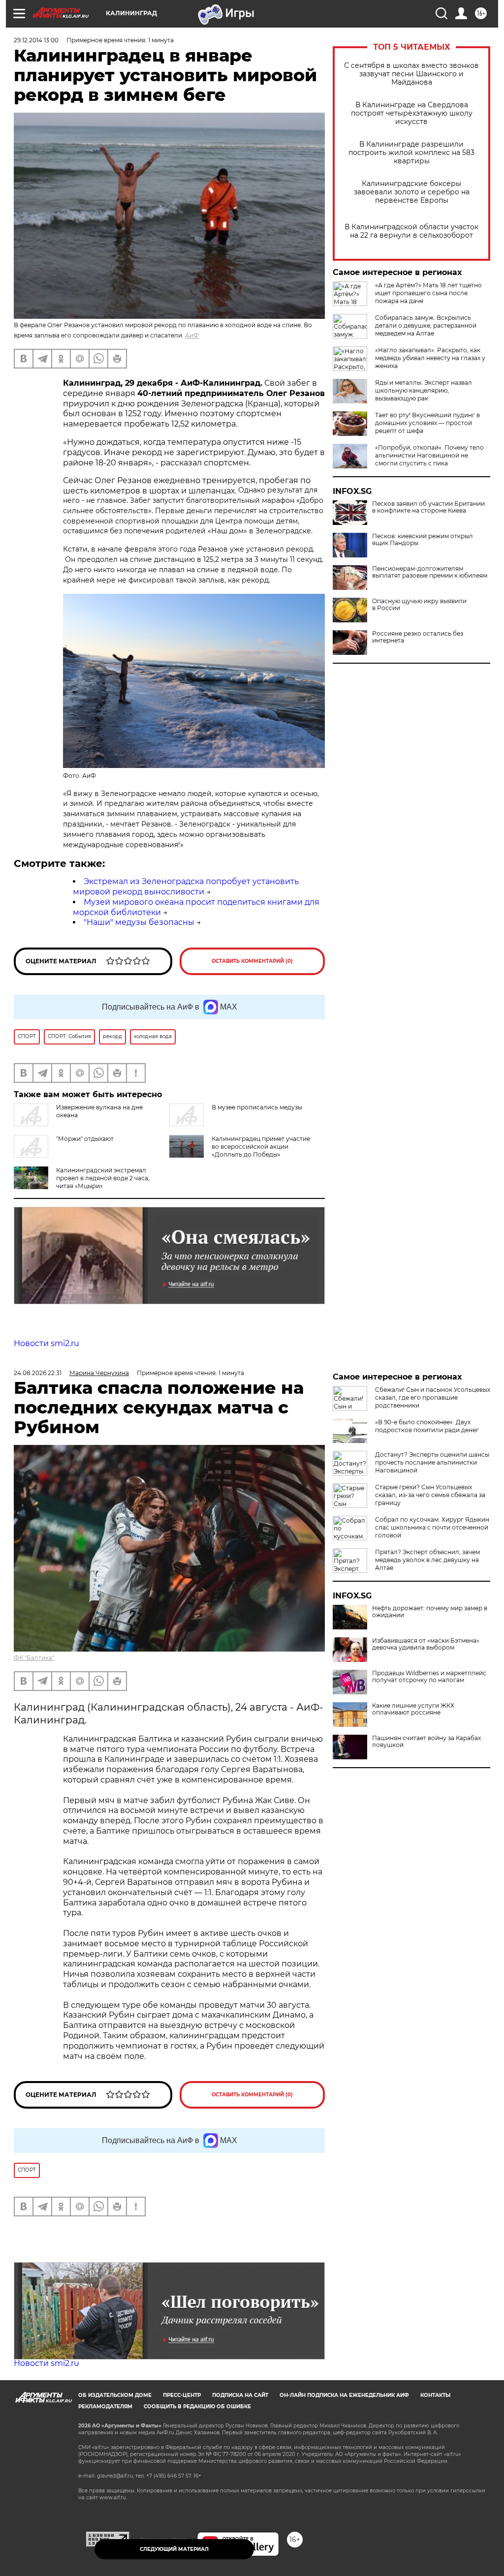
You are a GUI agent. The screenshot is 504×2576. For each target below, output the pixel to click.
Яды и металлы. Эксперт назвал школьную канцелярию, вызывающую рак (424, 390)
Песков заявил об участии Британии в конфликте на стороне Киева (428, 507)
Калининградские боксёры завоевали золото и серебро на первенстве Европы (412, 192)
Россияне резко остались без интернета (418, 637)
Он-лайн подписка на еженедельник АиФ (344, 2395)
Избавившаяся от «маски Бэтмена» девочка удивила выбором (426, 1644)
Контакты (435, 2395)
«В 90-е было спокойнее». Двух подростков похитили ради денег (427, 1426)
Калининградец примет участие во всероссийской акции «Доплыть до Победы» (261, 1147)
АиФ (192, 335)
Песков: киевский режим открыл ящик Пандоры (423, 540)
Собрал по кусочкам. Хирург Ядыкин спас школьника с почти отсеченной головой (432, 1527)
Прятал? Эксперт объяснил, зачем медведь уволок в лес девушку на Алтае (427, 1560)
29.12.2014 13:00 (36, 40)
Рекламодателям (105, 2407)
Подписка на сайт (240, 2395)
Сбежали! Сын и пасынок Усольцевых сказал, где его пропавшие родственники (433, 1397)
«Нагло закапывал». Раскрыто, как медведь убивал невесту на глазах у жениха (430, 358)
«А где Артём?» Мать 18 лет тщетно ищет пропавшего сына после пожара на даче (428, 293)
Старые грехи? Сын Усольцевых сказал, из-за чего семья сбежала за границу (430, 1495)
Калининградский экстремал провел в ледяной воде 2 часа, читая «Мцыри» (103, 1178)
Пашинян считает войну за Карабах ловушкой (426, 1742)
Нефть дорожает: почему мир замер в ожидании (430, 1612)
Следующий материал (174, 2549)
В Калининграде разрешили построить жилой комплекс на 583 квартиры (411, 153)
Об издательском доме (115, 2395)
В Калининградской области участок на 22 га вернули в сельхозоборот (411, 231)
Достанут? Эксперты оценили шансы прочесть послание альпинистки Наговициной (432, 1462)
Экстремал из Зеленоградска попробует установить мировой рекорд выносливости (186, 887)
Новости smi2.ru (47, 1343)
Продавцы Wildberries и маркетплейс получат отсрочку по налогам (429, 1677)
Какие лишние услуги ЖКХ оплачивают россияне (413, 1709)
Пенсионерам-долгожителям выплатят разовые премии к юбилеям (430, 572)
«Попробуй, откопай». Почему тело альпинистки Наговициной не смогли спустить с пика (429, 455)
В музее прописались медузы (257, 1107)
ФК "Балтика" (34, 1658)
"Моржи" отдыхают (85, 1139)
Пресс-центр (182, 2395)
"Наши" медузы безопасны (139, 922)
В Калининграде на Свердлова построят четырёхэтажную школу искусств (412, 113)
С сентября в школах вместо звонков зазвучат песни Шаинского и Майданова (411, 74)
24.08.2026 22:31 (38, 1373)
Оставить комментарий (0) (252, 961)
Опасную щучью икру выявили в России (419, 605)
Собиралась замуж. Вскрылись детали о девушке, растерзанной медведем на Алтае (426, 325)
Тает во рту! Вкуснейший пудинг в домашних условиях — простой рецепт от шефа (427, 423)
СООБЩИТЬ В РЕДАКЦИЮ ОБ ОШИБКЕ (197, 2407)
